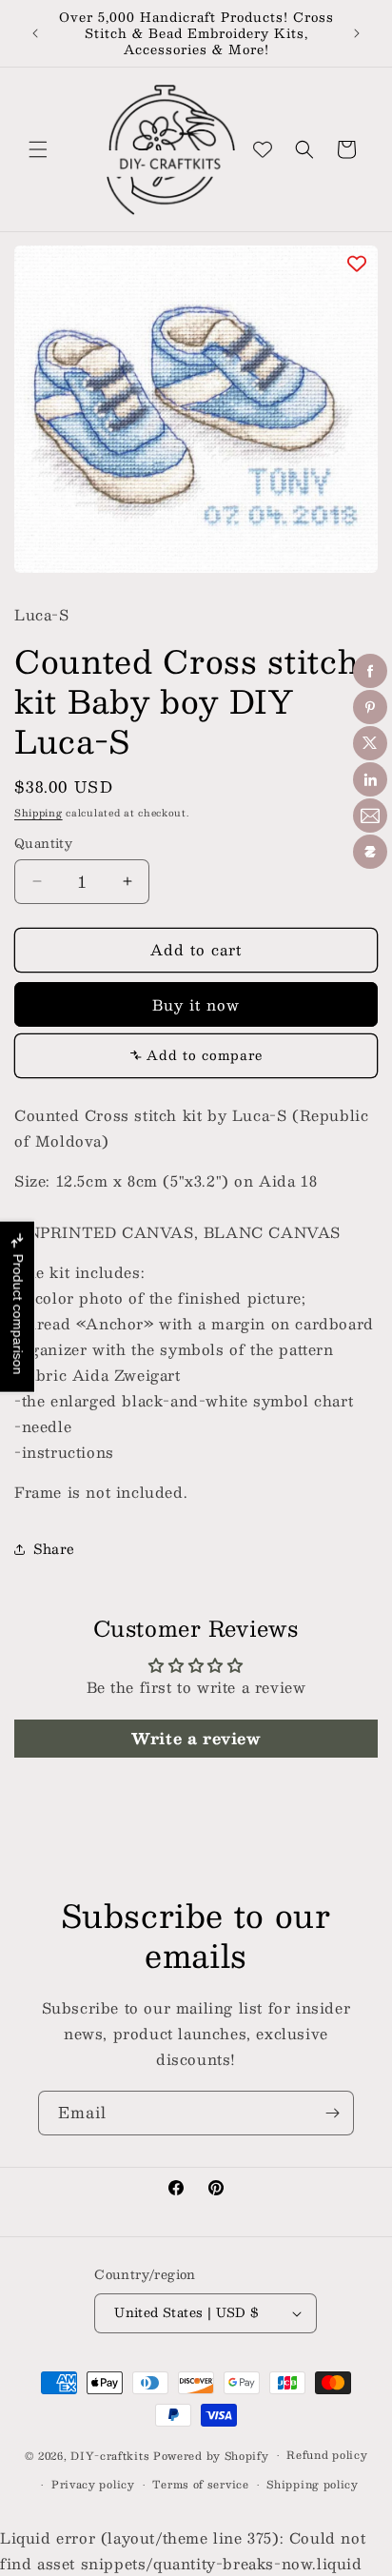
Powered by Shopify (211, 2456)
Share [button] (54, 1548)
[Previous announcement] (35, 33)
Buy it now (196, 1004)
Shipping (39, 812)
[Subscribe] (332, 2113)
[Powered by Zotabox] (370, 852)
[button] (38, 149)
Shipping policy (313, 2484)
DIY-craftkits (110, 2456)
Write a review (196, 1738)
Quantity (43, 844)
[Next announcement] (357, 33)
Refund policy (327, 2455)
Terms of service (200, 2484)
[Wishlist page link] (263, 149)
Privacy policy (93, 2484)
